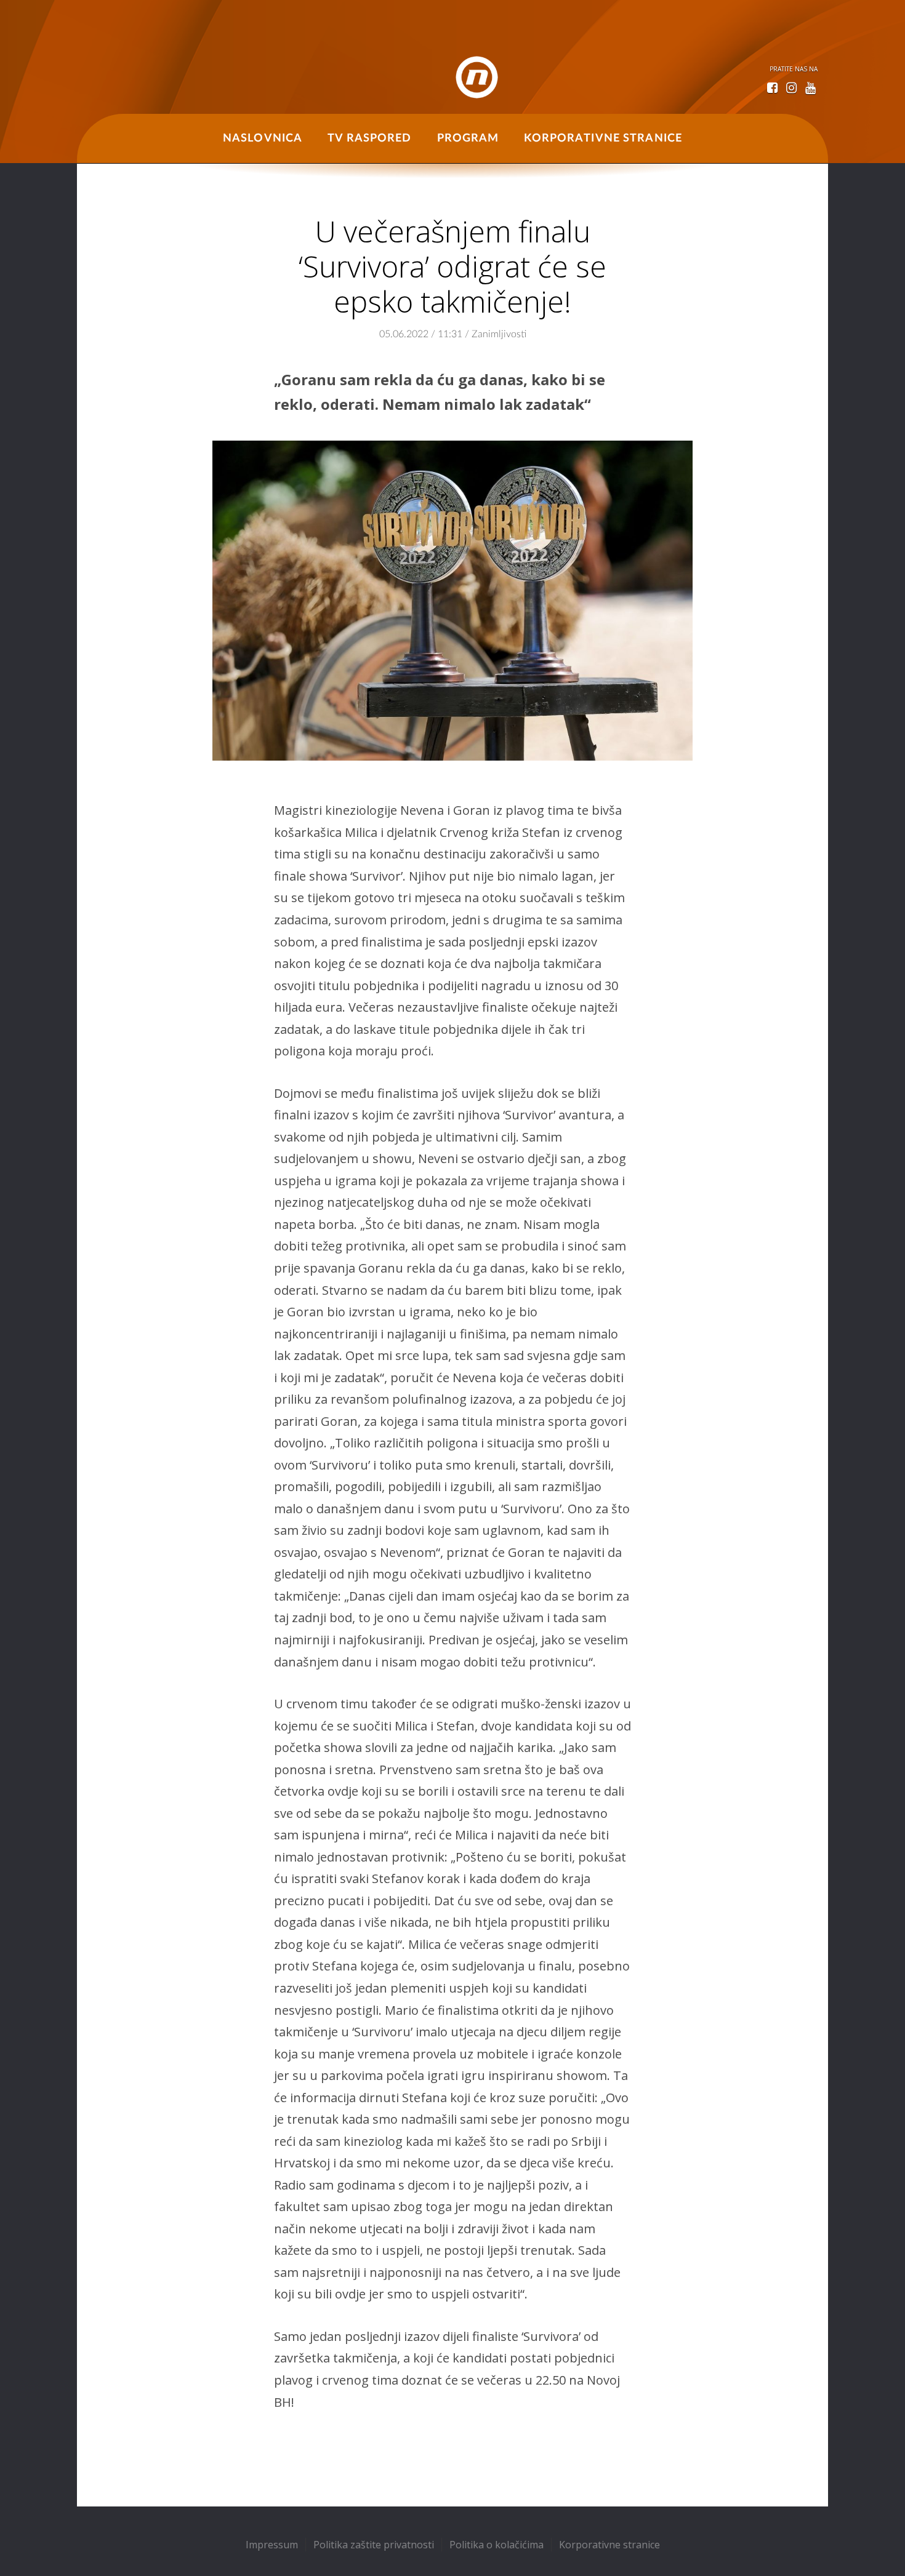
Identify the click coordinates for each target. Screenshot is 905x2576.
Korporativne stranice (603, 138)
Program (468, 138)
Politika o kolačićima (497, 2545)
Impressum (272, 2545)
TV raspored (369, 138)
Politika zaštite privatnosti (374, 2545)
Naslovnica (263, 138)
